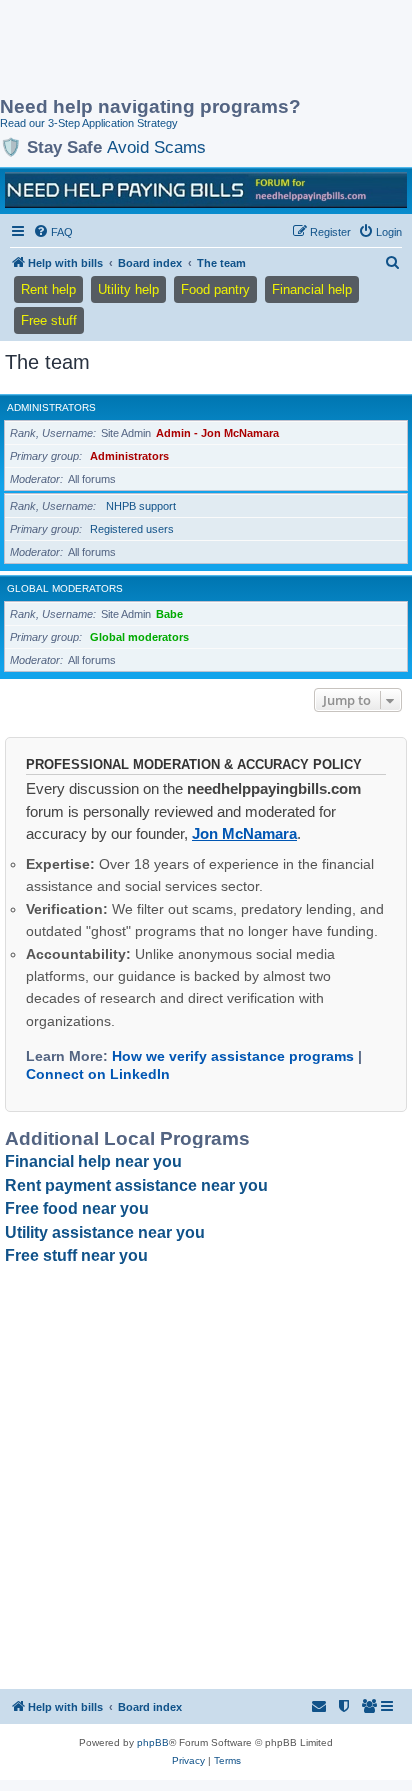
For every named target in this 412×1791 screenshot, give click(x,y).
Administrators (51, 407)
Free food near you (77, 1208)
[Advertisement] (160, 50)
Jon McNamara (244, 833)
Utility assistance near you (105, 1232)
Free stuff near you (76, 1255)
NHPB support (141, 506)
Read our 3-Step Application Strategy (89, 123)
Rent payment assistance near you (136, 1185)
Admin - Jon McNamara (217, 433)
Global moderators (65, 588)
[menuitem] (53, 232)
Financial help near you (93, 1161)
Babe (169, 614)
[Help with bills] (206, 190)
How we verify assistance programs (233, 1056)
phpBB (153, 1742)
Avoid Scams (156, 147)
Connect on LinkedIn (98, 1074)
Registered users (132, 529)
